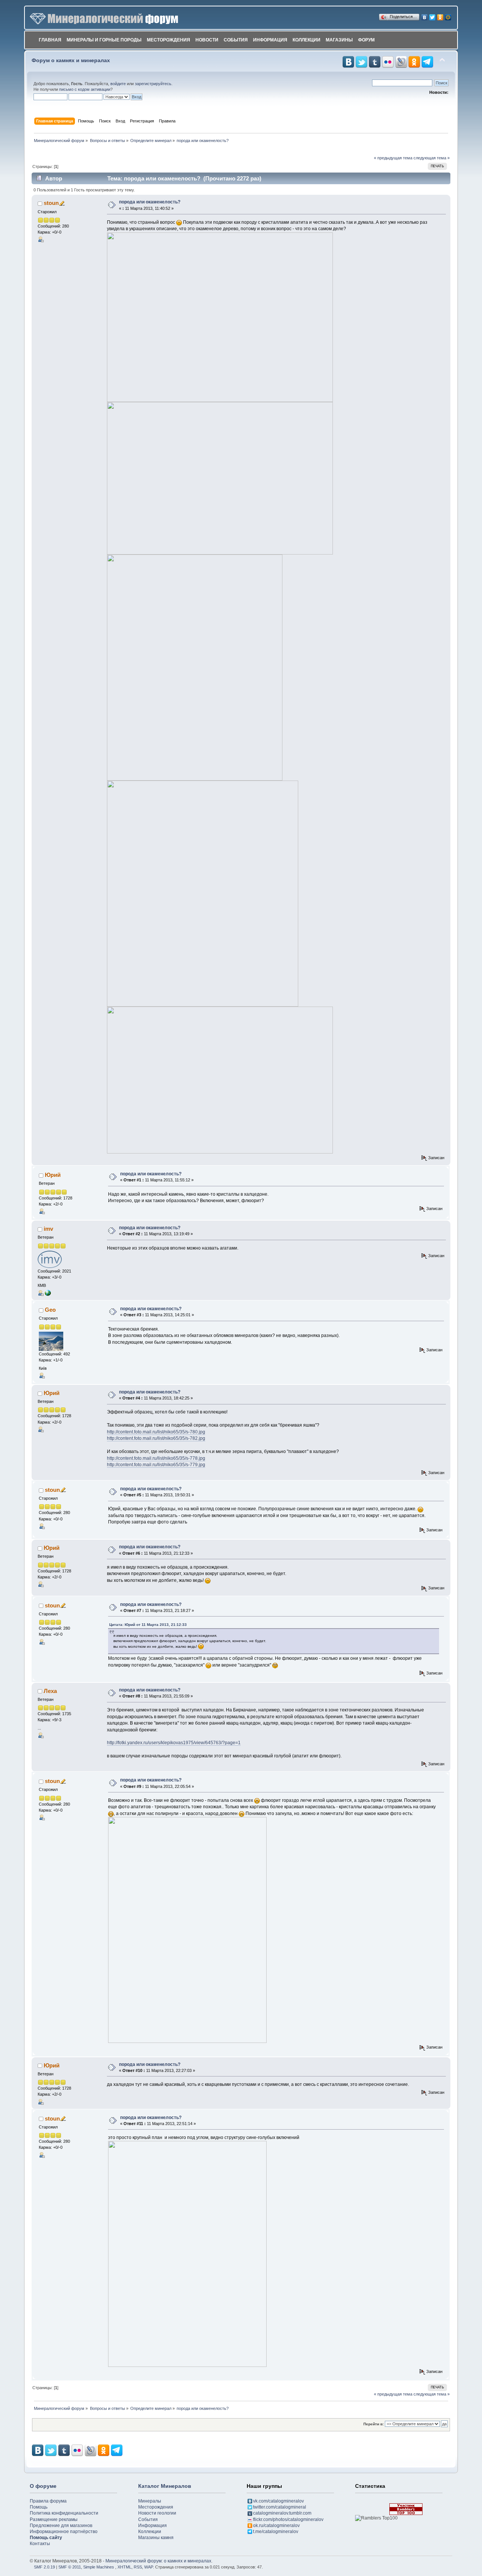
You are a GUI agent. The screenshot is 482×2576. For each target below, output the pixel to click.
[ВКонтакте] (425, 15)
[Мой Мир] (448, 15)
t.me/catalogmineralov (276, 2532)
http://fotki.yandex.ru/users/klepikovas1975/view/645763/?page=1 (174, 1743)
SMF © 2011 (70, 2567)
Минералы (150, 2501)
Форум (366, 40)
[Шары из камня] (48, 1293)
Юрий (53, 1175)
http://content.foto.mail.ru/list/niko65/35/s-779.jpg (156, 1465)
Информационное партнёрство (64, 2532)
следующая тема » (432, 158)
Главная (50, 40)
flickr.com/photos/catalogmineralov (288, 2519)
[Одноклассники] (440, 15)
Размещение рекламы (54, 2519)
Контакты (40, 2544)
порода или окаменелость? (150, 202)
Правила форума (48, 2501)
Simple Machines (99, 2567)
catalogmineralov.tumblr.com (282, 2513)
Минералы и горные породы (104, 40)
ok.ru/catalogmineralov (276, 2526)
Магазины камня (156, 2538)
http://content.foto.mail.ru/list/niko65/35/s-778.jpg (156, 1458)
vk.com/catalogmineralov (278, 2501)
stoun (51, 203)
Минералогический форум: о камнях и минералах (158, 2561)
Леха (50, 1691)
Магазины (339, 40)
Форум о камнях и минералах (71, 60)
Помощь (39, 2507)
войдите (118, 84)
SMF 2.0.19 (44, 2567)
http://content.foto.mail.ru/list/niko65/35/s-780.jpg (156, 1432)
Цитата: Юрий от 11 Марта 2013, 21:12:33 (148, 1625)
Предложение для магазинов (61, 2526)
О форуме (43, 2486)
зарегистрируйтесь (153, 84)
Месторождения (169, 40)
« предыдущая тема (393, 158)
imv (48, 1229)
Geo (50, 1310)
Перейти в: (374, 2424)
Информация (270, 40)
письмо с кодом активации (85, 89)
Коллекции (307, 40)
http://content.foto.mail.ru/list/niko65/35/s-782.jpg (156, 1438)
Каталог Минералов (165, 2486)
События (236, 40)
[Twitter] (432, 15)
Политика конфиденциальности (64, 2513)
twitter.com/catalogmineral (280, 2507)
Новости (207, 40)
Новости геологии (157, 2513)
